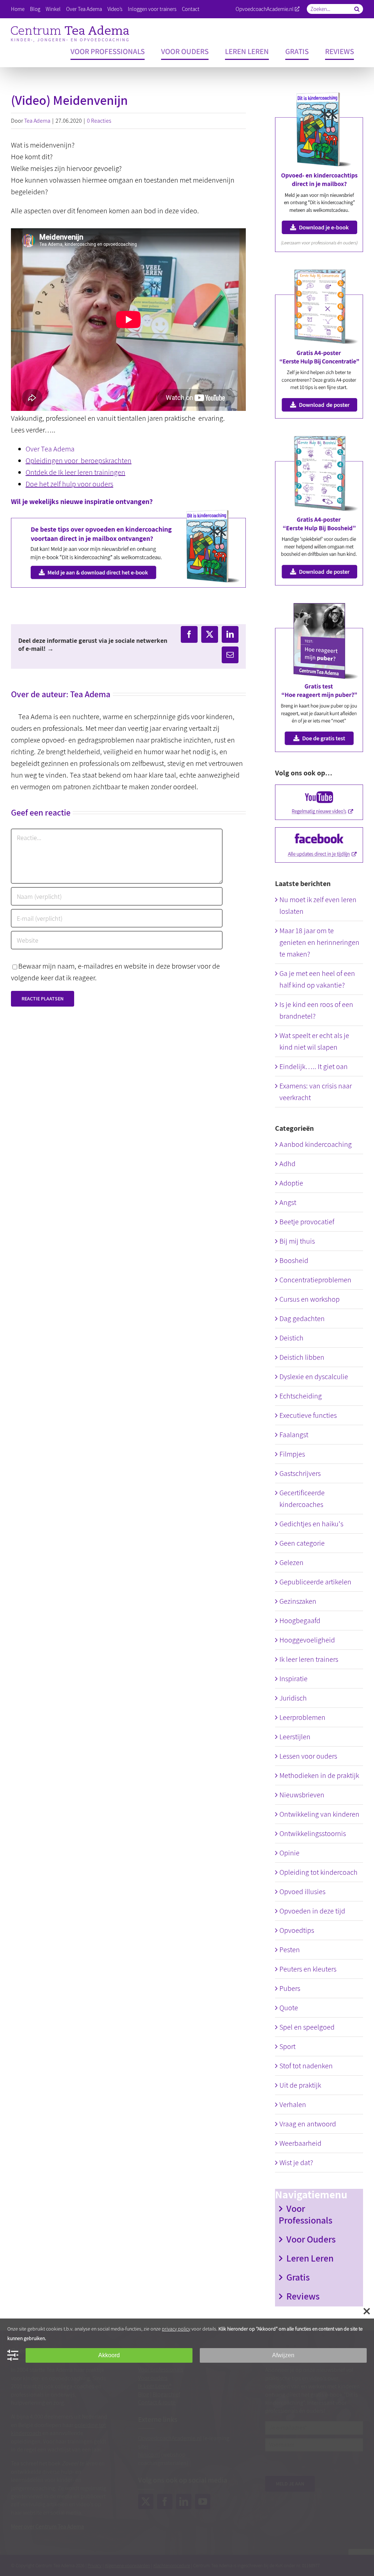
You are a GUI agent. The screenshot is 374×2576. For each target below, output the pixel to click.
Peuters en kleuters (308, 1969)
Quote (289, 2008)
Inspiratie (293, 1679)
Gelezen (291, 1562)
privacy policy (176, 2329)
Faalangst (294, 1435)
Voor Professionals (306, 2214)
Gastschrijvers (300, 1473)
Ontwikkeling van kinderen (319, 1814)
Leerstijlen (295, 1737)
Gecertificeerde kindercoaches (302, 1499)
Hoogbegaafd (300, 1621)
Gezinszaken (298, 1601)
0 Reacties (99, 121)
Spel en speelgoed (307, 2027)
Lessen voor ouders (308, 1756)
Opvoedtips (297, 1930)
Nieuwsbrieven (302, 1795)
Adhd (287, 1164)
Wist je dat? (296, 2163)
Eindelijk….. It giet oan (314, 1066)
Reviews (303, 2296)
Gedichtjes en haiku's (311, 1524)
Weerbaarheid (300, 2143)
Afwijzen (283, 2355)
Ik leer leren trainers (309, 1659)
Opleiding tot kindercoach (318, 1872)
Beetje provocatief (307, 1222)
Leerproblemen (302, 1717)
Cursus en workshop (310, 1299)
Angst (288, 1202)
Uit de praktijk (300, 2085)
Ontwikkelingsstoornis (313, 1833)
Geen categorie (302, 1543)
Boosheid (294, 1260)
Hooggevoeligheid (307, 1640)
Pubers (290, 1988)
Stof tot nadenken (306, 2066)
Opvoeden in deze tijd (312, 1911)
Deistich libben (302, 1357)
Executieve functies (308, 1415)
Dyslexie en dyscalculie (314, 1377)
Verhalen (293, 2104)
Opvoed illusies (302, 1892)
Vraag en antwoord (308, 2124)
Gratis (298, 2277)
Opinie (289, 1853)
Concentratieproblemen (315, 1280)
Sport (287, 2046)
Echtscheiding (301, 1396)
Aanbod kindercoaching (316, 1144)
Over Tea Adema (50, 449)
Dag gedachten (302, 1318)
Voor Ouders (311, 2239)
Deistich (291, 1338)
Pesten (290, 1950)
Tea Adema (37, 121)
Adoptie (291, 1183)
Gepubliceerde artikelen (315, 1582)
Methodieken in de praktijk (319, 1775)
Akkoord (109, 2355)
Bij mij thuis (297, 1241)
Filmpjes (292, 1454)
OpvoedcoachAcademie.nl (265, 9)
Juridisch (293, 1698)
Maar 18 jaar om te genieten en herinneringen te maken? (319, 942)
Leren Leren (310, 2258)
